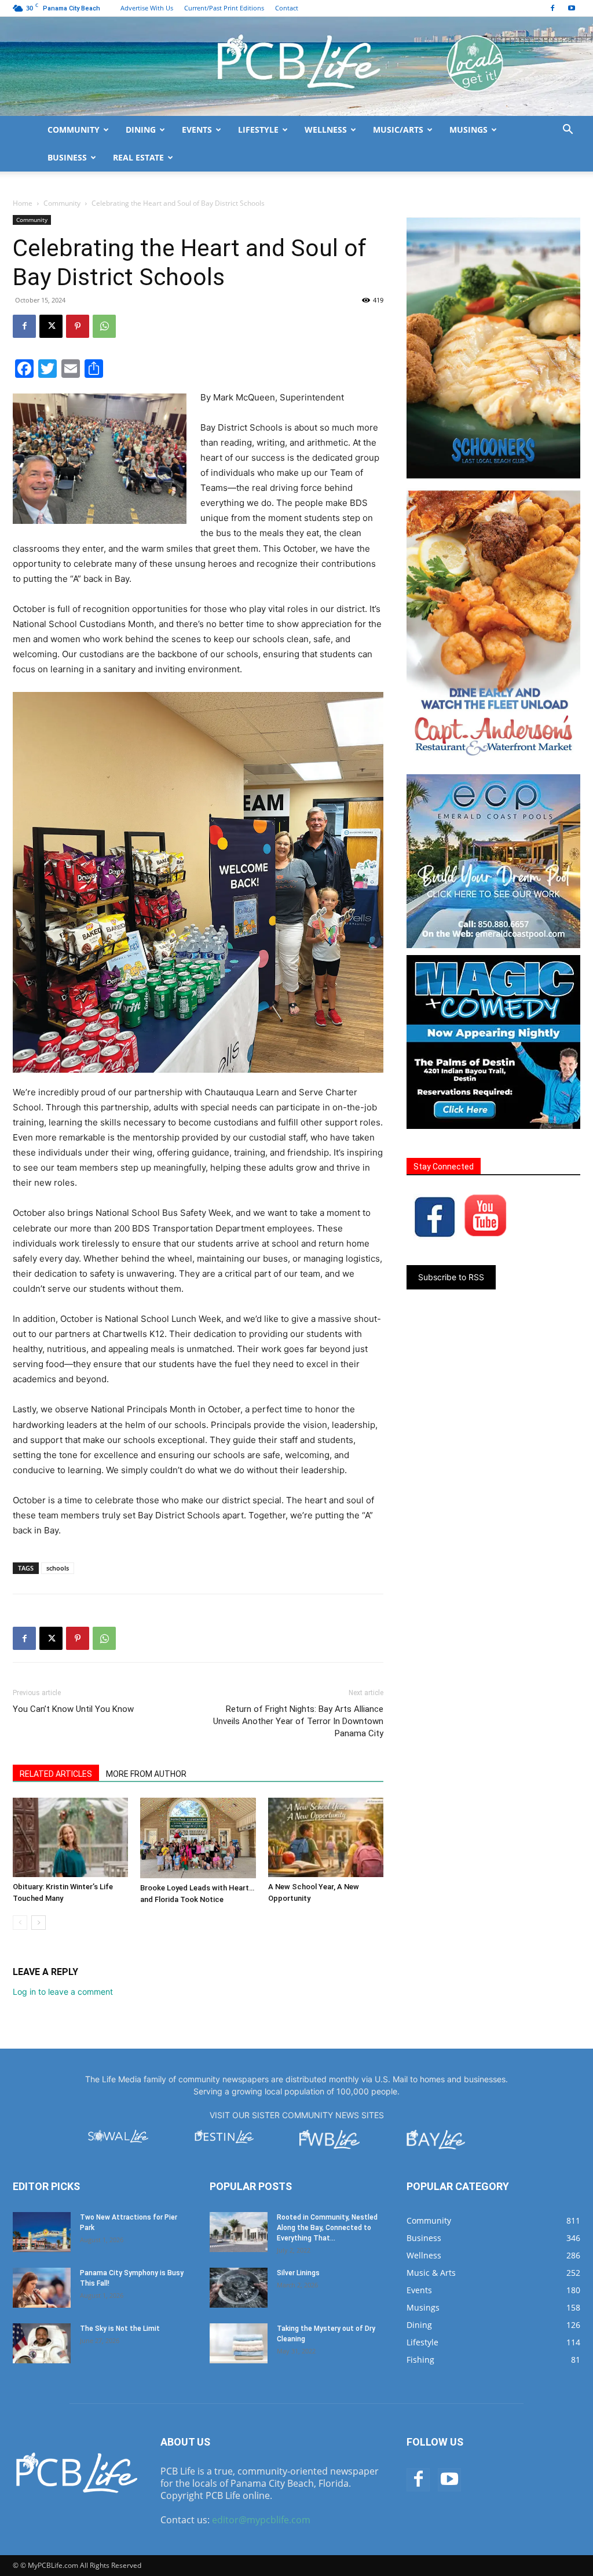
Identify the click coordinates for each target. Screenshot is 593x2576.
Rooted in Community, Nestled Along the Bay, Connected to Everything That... (327, 2228)
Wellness (326, 130)
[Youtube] (572, 8)
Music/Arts (398, 130)
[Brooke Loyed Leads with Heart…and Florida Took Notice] (198, 1838)
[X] (51, 326)
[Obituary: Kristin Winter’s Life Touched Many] (70, 1837)
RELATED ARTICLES (56, 1774)
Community (74, 130)
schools (58, 1568)
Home (23, 203)
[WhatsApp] (104, 326)
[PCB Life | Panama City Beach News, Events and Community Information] (296, 66)
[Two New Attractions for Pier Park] (42, 2232)
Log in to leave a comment (63, 1992)
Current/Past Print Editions (224, 8)
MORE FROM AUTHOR (146, 1774)
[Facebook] (552, 8)
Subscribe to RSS (451, 1277)
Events (197, 130)
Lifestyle (258, 130)
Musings (468, 130)
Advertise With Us (147, 8)
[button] (568, 131)
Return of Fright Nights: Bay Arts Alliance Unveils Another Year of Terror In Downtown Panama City (298, 1721)
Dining (141, 130)
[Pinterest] (78, 326)
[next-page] (39, 1923)
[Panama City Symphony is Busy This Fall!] (42, 2288)
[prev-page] (20, 1923)
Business (67, 157)
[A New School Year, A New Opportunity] (326, 1837)
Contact (287, 8)
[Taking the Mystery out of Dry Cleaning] (239, 2343)
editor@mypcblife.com (261, 2520)
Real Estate (138, 157)
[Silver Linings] (239, 2288)
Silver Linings (298, 2273)
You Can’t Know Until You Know (73, 1709)
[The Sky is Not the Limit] (42, 2343)
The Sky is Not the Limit (120, 2329)
